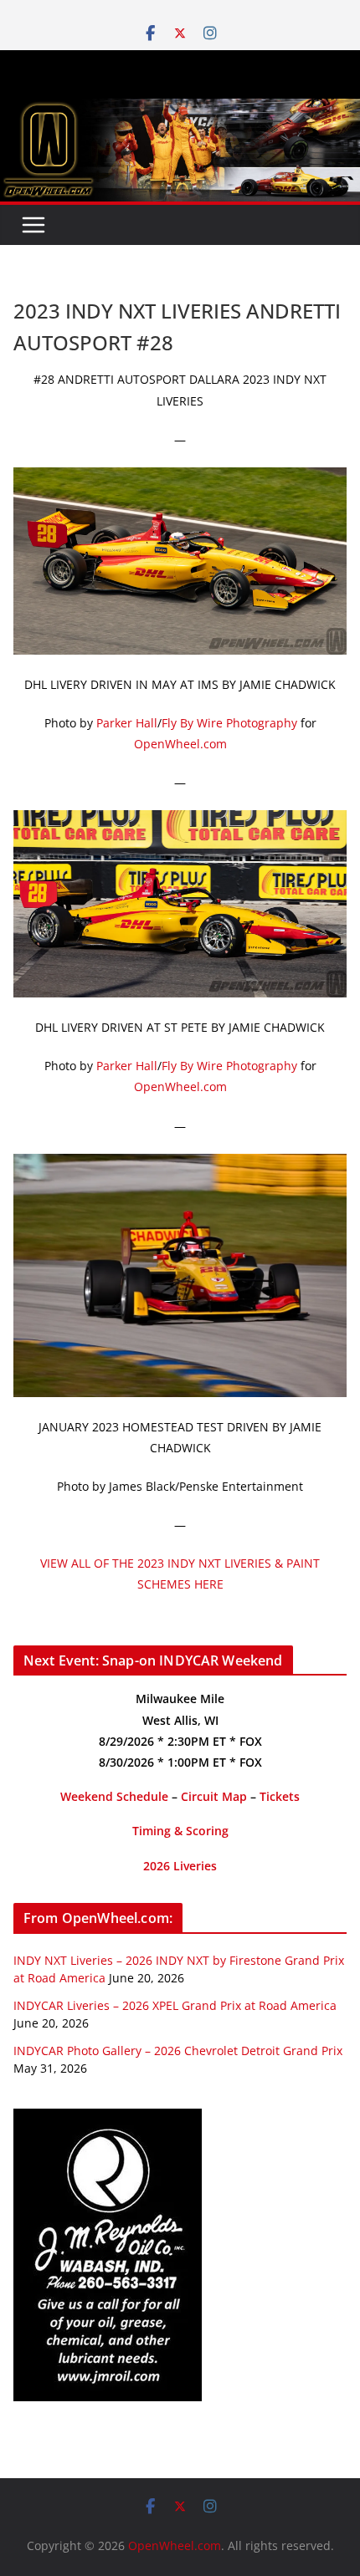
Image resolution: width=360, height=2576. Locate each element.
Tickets (280, 1796)
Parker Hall (127, 723)
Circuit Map (214, 1796)
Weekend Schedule (114, 1796)
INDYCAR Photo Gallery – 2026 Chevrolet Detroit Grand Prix (178, 2051)
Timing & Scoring (180, 1831)
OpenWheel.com (180, 744)
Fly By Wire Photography (229, 723)
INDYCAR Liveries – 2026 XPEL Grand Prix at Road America (175, 2005)
